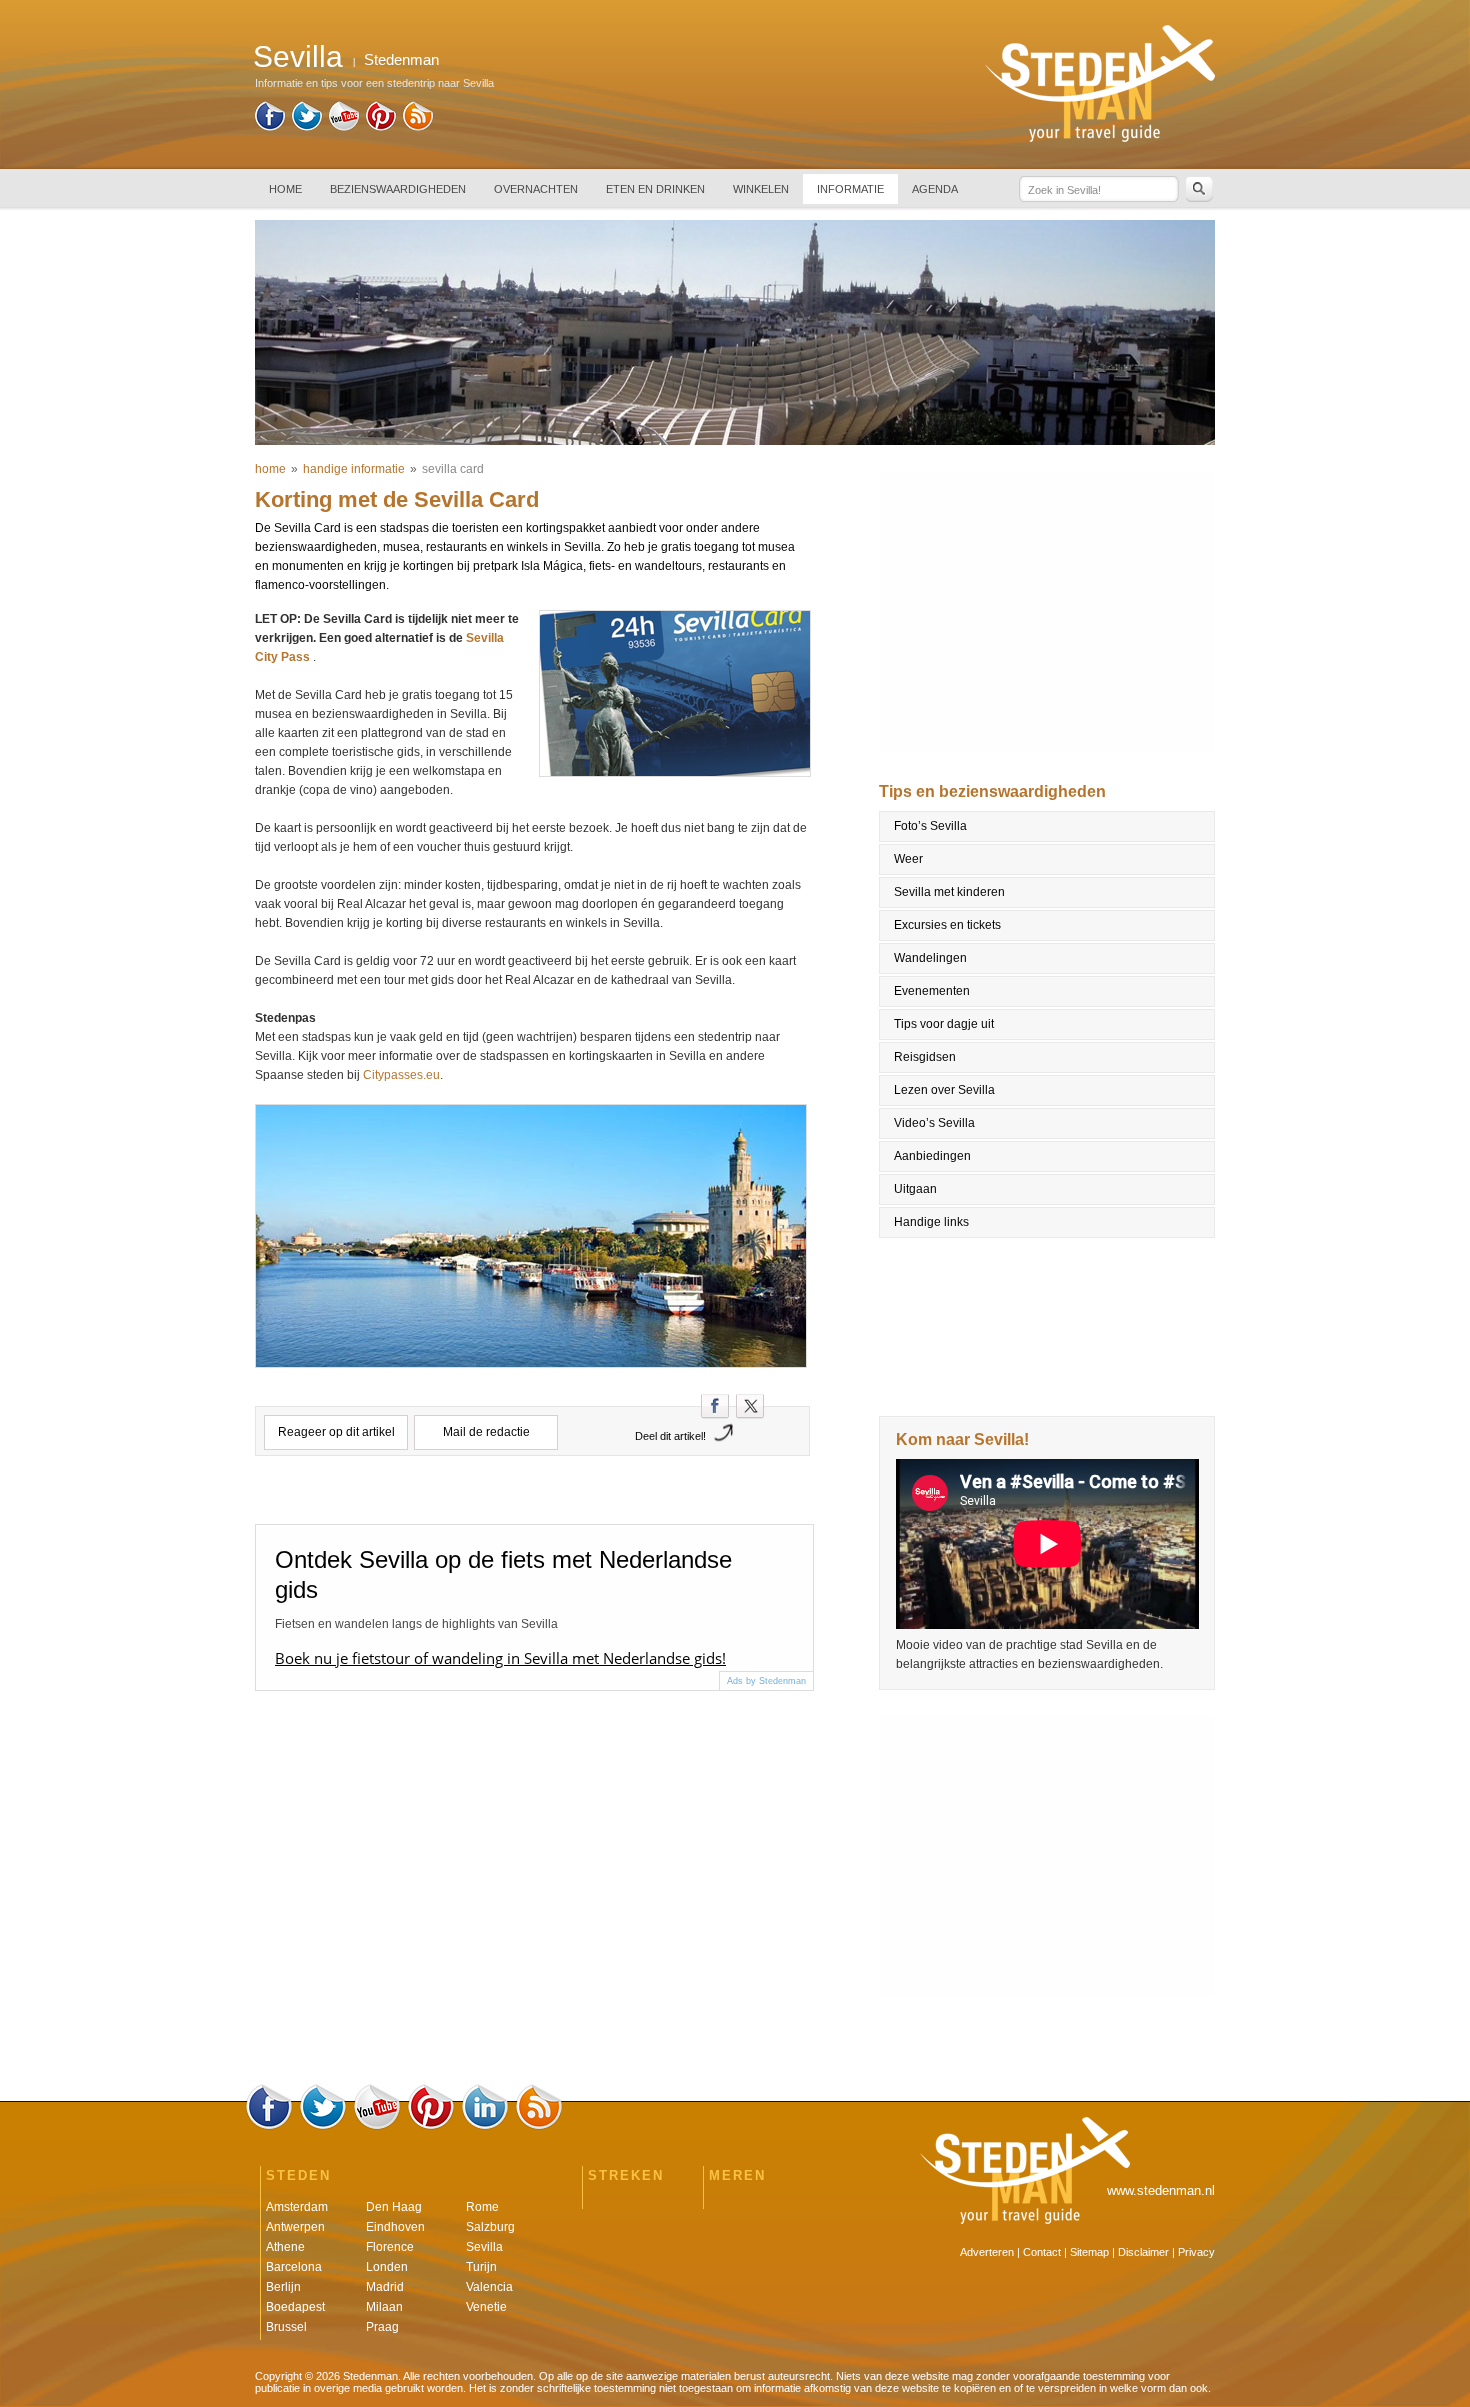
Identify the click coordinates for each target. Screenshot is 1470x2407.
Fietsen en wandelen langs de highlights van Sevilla (416, 1624)
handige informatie (354, 469)
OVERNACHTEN (536, 189)
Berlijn (283, 2287)
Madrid (385, 2287)
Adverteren (987, 2252)
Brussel (286, 2327)
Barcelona (294, 2267)
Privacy (1196, 2252)
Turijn (481, 2267)
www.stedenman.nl (1161, 2190)
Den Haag (394, 2207)
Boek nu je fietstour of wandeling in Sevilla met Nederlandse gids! (500, 1658)
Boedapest (295, 2307)
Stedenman (401, 59)
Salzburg (490, 2227)
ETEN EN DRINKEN (655, 189)
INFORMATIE (850, 189)
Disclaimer (1143, 2252)
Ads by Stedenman (766, 1681)
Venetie (486, 2307)
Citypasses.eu (401, 1075)
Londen (387, 2267)
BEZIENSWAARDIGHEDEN (398, 189)
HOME (285, 189)
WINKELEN (761, 189)
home (270, 469)
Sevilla (484, 2247)
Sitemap (1089, 2252)
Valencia (489, 2287)
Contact (1042, 2252)
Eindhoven (395, 2227)
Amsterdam (297, 2207)
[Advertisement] (1048, 611)
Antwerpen (295, 2227)
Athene (285, 2247)
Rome (482, 2207)
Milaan (384, 2307)
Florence (390, 2247)
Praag (382, 2327)
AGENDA (935, 189)
